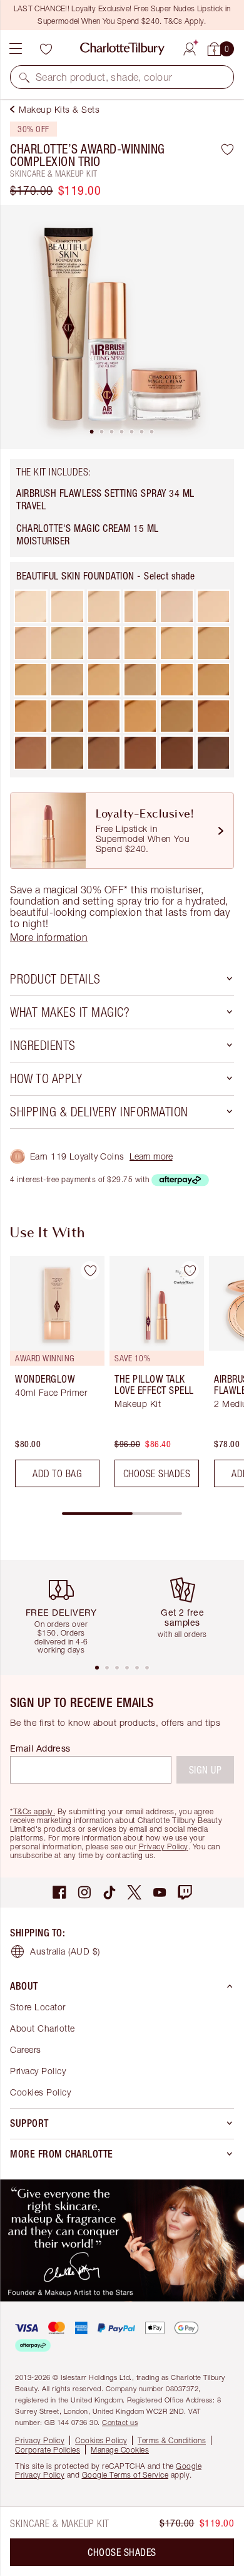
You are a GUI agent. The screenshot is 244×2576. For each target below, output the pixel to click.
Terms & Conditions (172, 2440)
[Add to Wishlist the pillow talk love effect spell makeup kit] (190, 1270)
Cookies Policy (40, 2092)
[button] (24, 77)
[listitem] (122, 327)
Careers (26, 2049)
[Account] (190, 47)
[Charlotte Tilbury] (122, 49)
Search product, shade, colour (104, 77)
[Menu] (16, 49)
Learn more (151, 1156)
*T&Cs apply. (33, 1811)
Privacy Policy (164, 1846)
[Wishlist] (46, 49)
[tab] (92, 432)
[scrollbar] (122, 1514)
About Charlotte (43, 2028)
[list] (122, 327)
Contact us (120, 2422)
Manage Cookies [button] (120, 2450)
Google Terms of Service (125, 2475)
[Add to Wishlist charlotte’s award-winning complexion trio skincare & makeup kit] (227, 149)
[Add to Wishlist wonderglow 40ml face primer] (90, 1270)
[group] (53, 1377)
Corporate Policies (48, 2450)
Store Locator (38, 2007)
